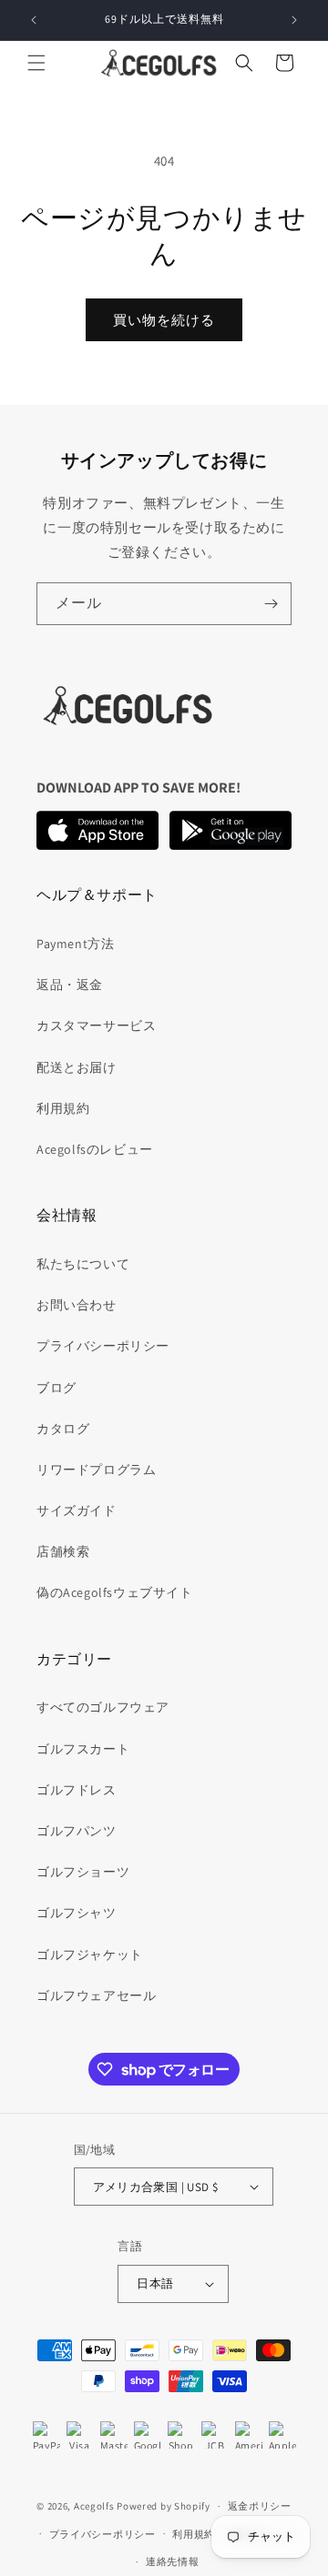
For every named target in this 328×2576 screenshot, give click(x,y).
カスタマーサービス (96, 1025)
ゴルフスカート (83, 1749)
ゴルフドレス (77, 1790)
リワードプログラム (96, 1470)
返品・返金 (70, 985)
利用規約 (63, 1108)
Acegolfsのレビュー (95, 1149)
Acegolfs (94, 2506)
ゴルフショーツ (83, 1872)
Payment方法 (75, 944)
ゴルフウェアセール (96, 1995)
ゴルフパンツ (77, 1831)
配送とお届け (77, 1067)
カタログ (63, 1429)
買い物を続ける (164, 320)
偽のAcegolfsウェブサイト (115, 1592)
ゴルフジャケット (90, 1955)
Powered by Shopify (164, 2506)
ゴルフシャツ (77, 1913)
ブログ (56, 1388)
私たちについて (83, 1264)
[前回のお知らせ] (34, 20)
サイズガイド (77, 1510)
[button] (36, 63)
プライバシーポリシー (103, 1346)
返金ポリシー (260, 2506)
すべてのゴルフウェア (103, 1707)
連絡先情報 (173, 2561)
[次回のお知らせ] (294, 20)
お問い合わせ (77, 1305)
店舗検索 (63, 1551)
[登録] (271, 604)
